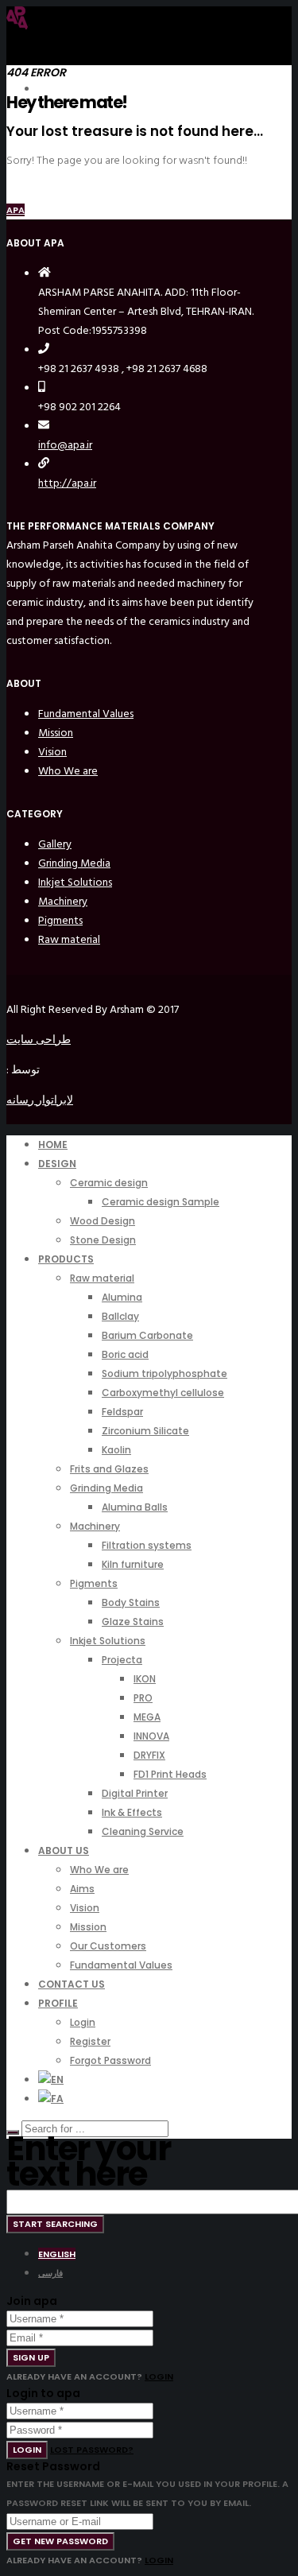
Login (159, 2376)
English (57, 2254)
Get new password (60, 2541)
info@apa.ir (65, 445)
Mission (56, 733)
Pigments (60, 920)
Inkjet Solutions (75, 882)
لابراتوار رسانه (40, 1100)
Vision (52, 752)
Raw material (69, 939)
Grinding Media (74, 863)
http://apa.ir (67, 483)
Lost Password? (92, 2450)
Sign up (31, 2357)
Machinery (63, 901)
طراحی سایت (39, 1040)
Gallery (55, 844)
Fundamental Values (86, 714)
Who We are (68, 771)
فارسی (50, 2273)
